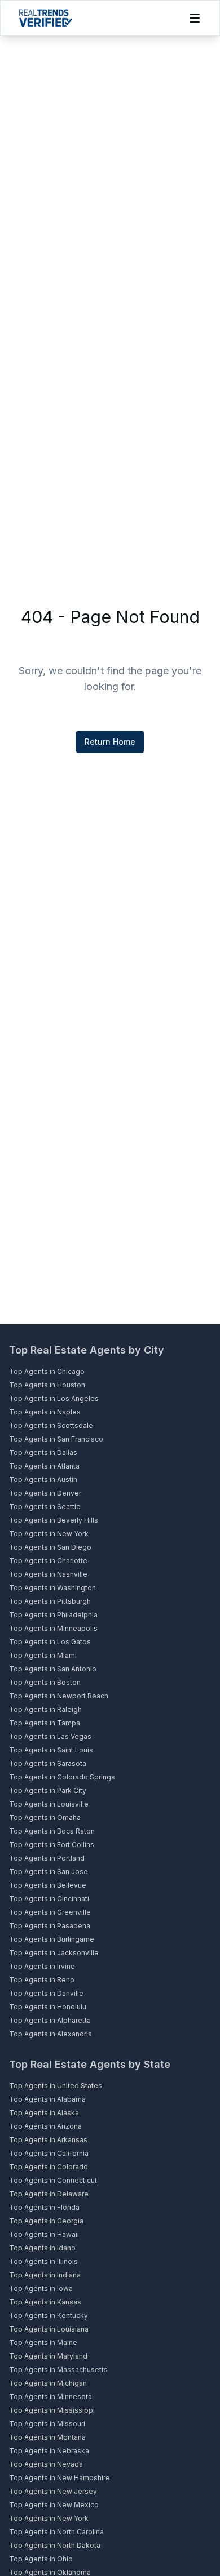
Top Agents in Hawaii (44, 2234)
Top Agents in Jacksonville (54, 1953)
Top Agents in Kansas (45, 2302)
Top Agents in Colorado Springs (62, 1777)
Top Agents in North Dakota (55, 2545)
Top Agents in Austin (43, 1480)
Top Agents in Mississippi (52, 2410)
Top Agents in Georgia (46, 2221)
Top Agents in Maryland (48, 2356)
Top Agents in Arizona (45, 2126)
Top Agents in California (49, 2153)
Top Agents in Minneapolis (53, 1628)
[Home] (45, 18)
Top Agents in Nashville (48, 1574)
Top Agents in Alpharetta (50, 2020)
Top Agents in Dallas (43, 1452)
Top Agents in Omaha (45, 1818)
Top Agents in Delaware (49, 2194)
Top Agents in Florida (44, 2207)
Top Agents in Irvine (42, 1966)
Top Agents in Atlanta (44, 1466)
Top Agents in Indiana (45, 2275)
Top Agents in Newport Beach (59, 1696)
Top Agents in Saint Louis (51, 1750)
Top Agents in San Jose (49, 1872)
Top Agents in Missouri (47, 2424)
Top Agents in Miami (43, 1655)
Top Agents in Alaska (44, 2113)
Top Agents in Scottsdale (51, 1425)
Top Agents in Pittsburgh (50, 1601)
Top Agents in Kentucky (49, 2315)
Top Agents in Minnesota (50, 2397)
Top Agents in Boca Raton (52, 1831)
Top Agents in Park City (48, 1790)
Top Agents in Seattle (45, 1507)
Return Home (110, 742)
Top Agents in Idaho (42, 2248)
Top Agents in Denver (45, 1493)
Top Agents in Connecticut (53, 2180)
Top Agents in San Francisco (56, 1439)
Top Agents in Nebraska (49, 2451)
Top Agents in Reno (42, 1980)
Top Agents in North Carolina (56, 2532)
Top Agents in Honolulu (48, 2007)
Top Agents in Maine (43, 2343)
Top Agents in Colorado (49, 2167)
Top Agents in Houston (47, 1385)
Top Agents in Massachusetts (58, 2370)
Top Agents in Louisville (49, 1804)
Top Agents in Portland (47, 1858)
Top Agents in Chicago (47, 1371)
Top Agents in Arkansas (48, 2140)
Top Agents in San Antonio (53, 1669)
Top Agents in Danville (46, 1993)
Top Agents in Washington (52, 1588)
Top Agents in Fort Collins (52, 1845)
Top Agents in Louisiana (49, 2329)
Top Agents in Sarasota (48, 1763)
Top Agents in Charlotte (48, 1561)
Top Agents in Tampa (45, 1723)
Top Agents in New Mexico (54, 2505)
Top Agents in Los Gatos (50, 1642)
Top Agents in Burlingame (52, 1939)
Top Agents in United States (56, 2086)
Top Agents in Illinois (43, 2261)
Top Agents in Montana (47, 2437)
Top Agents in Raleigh (45, 1709)
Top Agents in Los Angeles (54, 1398)
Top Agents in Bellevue (48, 1885)
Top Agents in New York (49, 1534)
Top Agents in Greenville (50, 1912)
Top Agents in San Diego (50, 1547)
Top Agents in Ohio (41, 2559)
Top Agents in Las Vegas (50, 1736)
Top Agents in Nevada (46, 2464)
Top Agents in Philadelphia (53, 1615)
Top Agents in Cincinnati (49, 1899)
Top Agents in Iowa (41, 2288)
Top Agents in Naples (45, 1412)
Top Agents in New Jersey (53, 2491)
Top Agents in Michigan (48, 2383)
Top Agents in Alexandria (50, 2034)
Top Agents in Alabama (47, 2099)
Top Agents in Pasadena (50, 1926)
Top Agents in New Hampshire (60, 2478)
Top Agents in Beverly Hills (54, 1520)
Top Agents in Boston (45, 1682)
